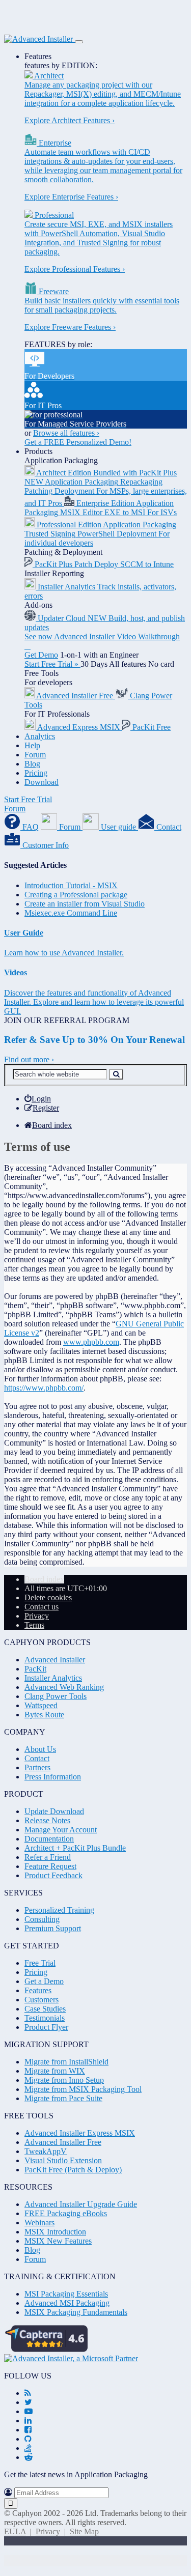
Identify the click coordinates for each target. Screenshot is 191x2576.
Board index (44, 1579)
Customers (42, 2000)
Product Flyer (46, 2027)
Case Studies (45, 2009)
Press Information (53, 1777)
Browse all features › (66, 433)
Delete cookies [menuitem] (48, 1597)
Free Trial (40, 1963)
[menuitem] (38, 1099)
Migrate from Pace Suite (63, 2098)
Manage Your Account (61, 1830)
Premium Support (53, 1928)
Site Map (84, 2531)
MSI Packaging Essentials (66, 2294)
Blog (32, 764)
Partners (37, 1767)
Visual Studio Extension (63, 2160)
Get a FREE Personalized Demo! (78, 442)
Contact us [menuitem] (42, 1607)
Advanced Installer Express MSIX (80, 2133)
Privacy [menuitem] (37, 1616)
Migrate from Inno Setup (64, 2080)
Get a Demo (44, 1981)
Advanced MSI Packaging (67, 2303)
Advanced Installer (55, 1660)
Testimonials (45, 2018)
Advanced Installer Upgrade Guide (81, 2204)
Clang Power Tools (56, 1696)
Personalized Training (59, 1910)
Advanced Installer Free (63, 2142)
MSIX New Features (58, 2241)
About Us (40, 1749)
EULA (15, 2531)
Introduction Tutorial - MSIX (71, 885)
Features (38, 56)
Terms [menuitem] (34, 1625)
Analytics (40, 736)
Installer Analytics (53, 1678)
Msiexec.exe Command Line (71, 913)
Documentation (49, 1839)
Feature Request (50, 1866)
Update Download (54, 1811)
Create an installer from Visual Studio (85, 904)
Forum (35, 755)
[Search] (116, 1074)
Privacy (48, 2531)
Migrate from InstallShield (66, 2062)
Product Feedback (53, 1875)
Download (42, 782)
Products (38, 451)
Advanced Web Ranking (64, 1687)
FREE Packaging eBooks (66, 2213)
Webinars (39, 2223)
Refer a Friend (48, 1857)
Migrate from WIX (55, 2071)
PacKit (35, 1669)
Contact (37, 1758)
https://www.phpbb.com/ (44, 1388)
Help (32, 745)
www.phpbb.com (91, 1342)
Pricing (36, 773)
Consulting (42, 1919)
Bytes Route (44, 1715)
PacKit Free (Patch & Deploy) (73, 2170)
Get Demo (41, 655)
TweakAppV (46, 2151)
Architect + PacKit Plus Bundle (75, 1848)
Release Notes (47, 1820)
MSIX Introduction (55, 2232)
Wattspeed (41, 1705)
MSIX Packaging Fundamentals (76, 2312)
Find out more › (29, 1059)
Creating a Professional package (76, 895)
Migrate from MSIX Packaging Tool (83, 2089)
